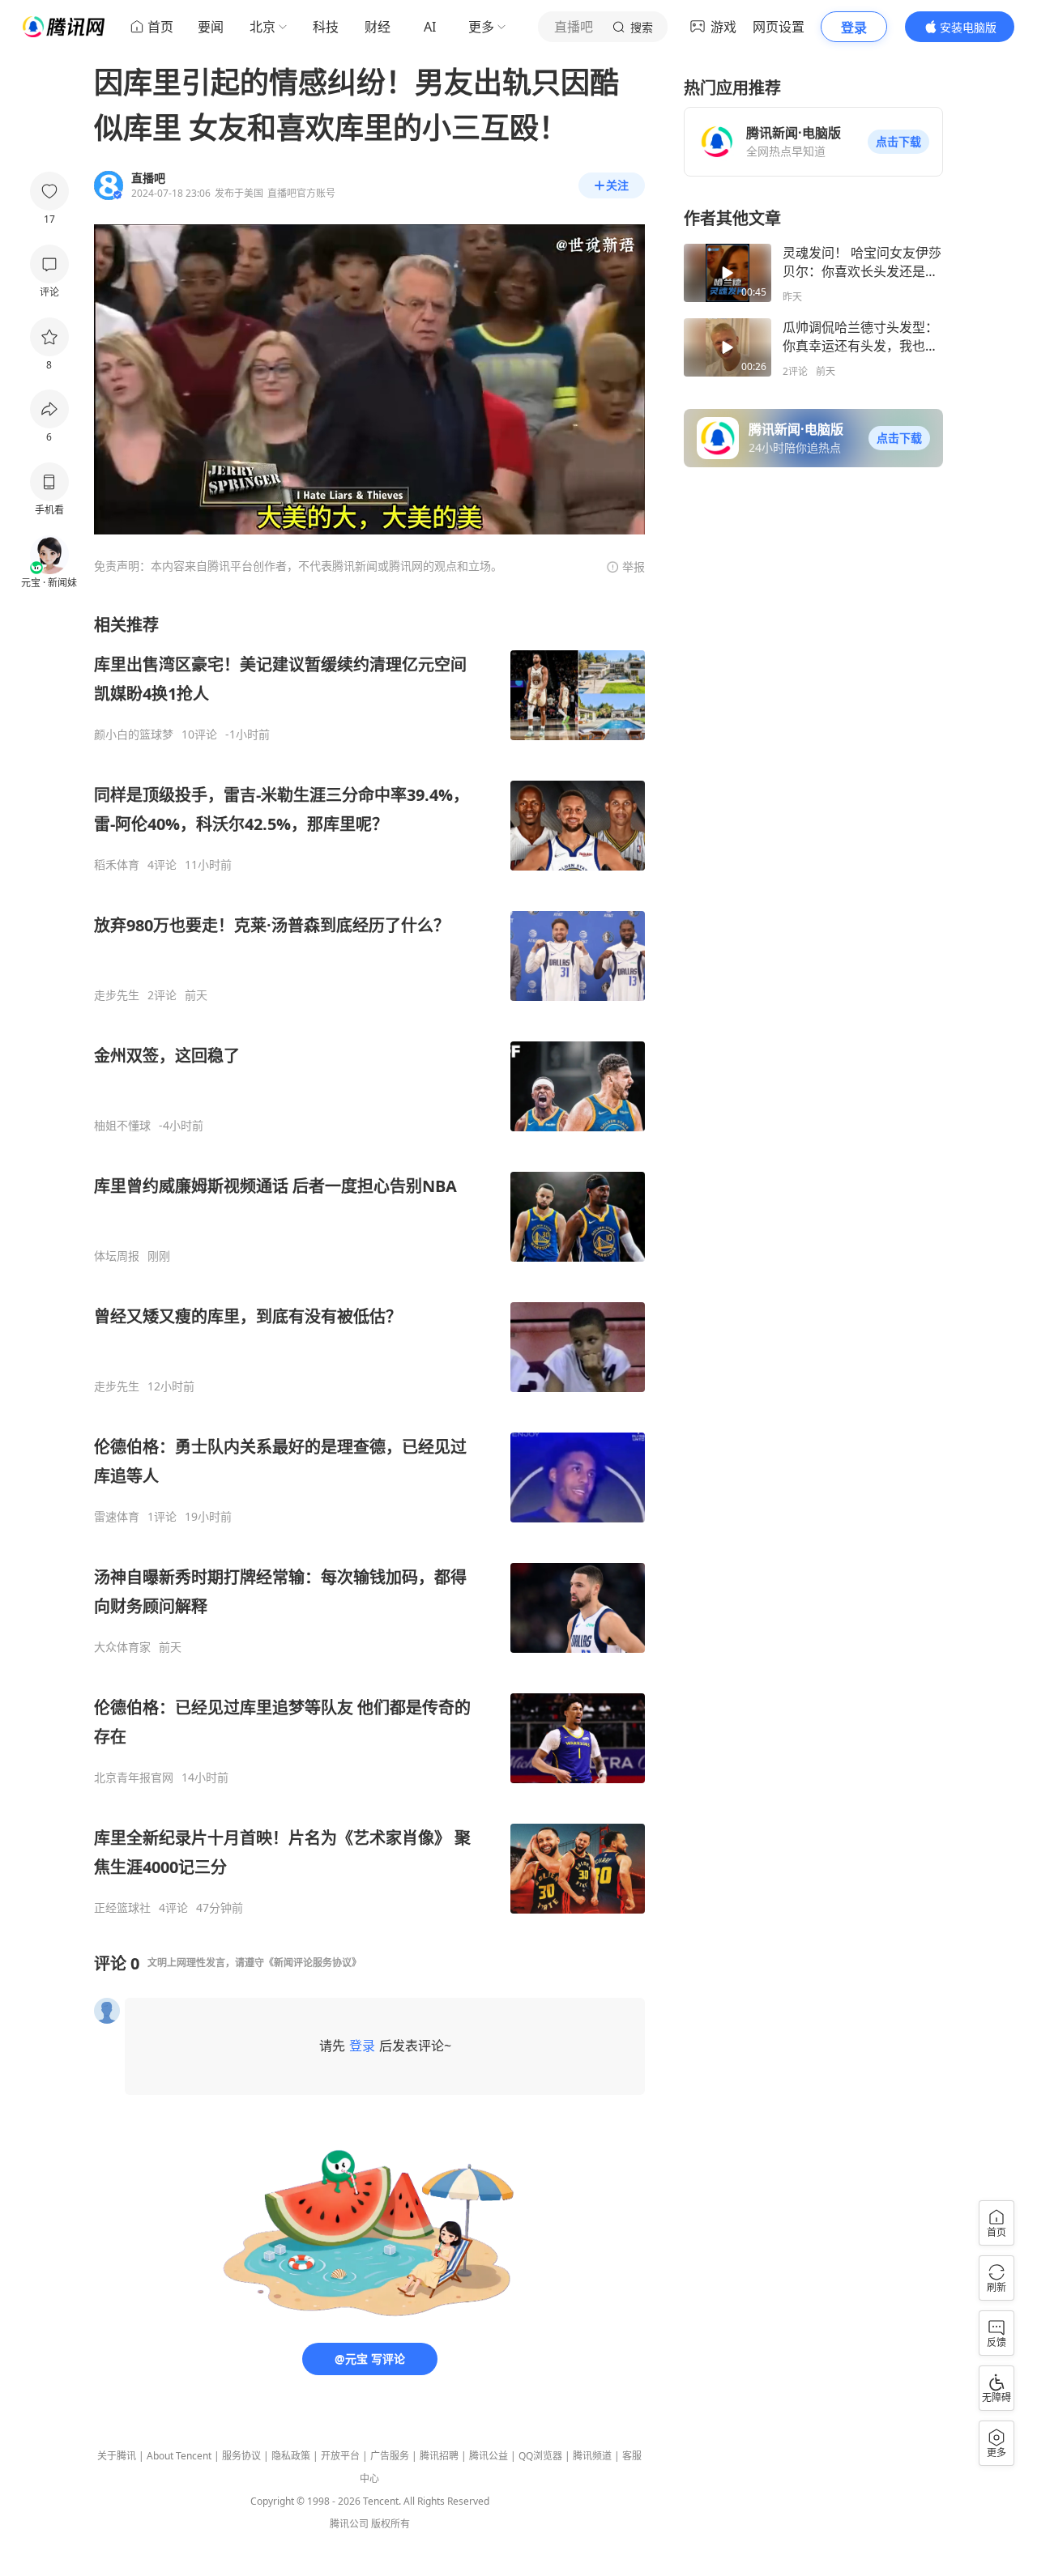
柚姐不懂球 (122, 1126)
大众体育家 (122, 1647)
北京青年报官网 (134, 1778)
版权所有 (390, 2524)
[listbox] (369, 1265)
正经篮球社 (122, 1908)
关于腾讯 (117, 2456)
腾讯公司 (349, 2524)
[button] (898, 142)
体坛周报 (117, 1256)
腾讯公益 (489, 2456)
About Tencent (179, 2456)
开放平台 (340, 2456)
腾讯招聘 (439, 2456)
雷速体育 (117, 1517)
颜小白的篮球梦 (134, 734)
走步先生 (117, 995)
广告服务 (390, 2456)
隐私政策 (291, 2456)
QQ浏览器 (540, 2456)
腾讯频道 (592, 2456)
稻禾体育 (117, 865)
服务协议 (241, 2456)
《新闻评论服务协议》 (313, 1963)
